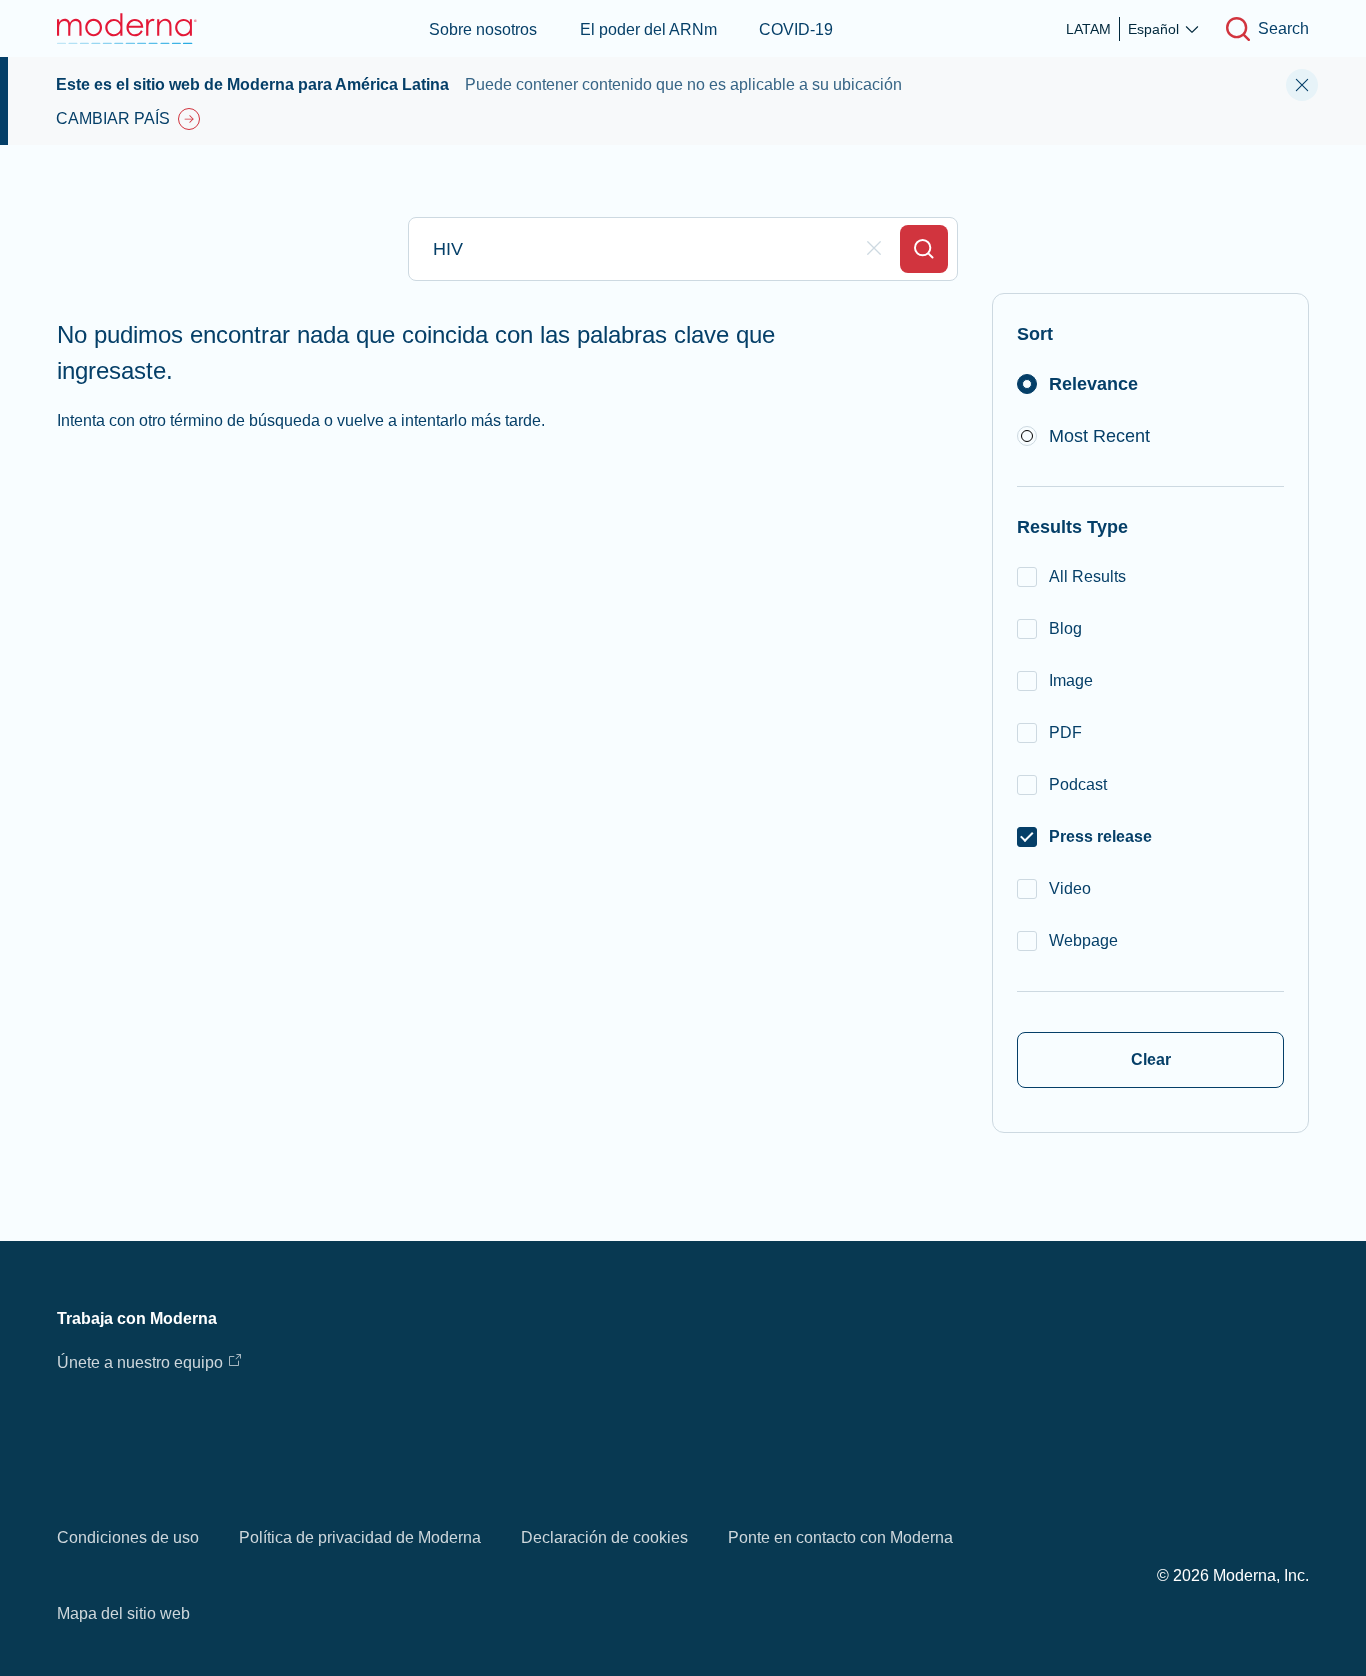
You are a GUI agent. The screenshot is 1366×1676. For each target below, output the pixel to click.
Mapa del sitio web (123, 1613)
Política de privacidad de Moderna (360, 1537)
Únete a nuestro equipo (140, 1362)
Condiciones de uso (128, 1537)
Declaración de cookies (604, 1537)
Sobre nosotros (483, 29)
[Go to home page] (127, 28)
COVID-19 (796, 29)
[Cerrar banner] (1302, 85)
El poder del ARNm (648, 29)
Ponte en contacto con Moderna (840, 1537)
